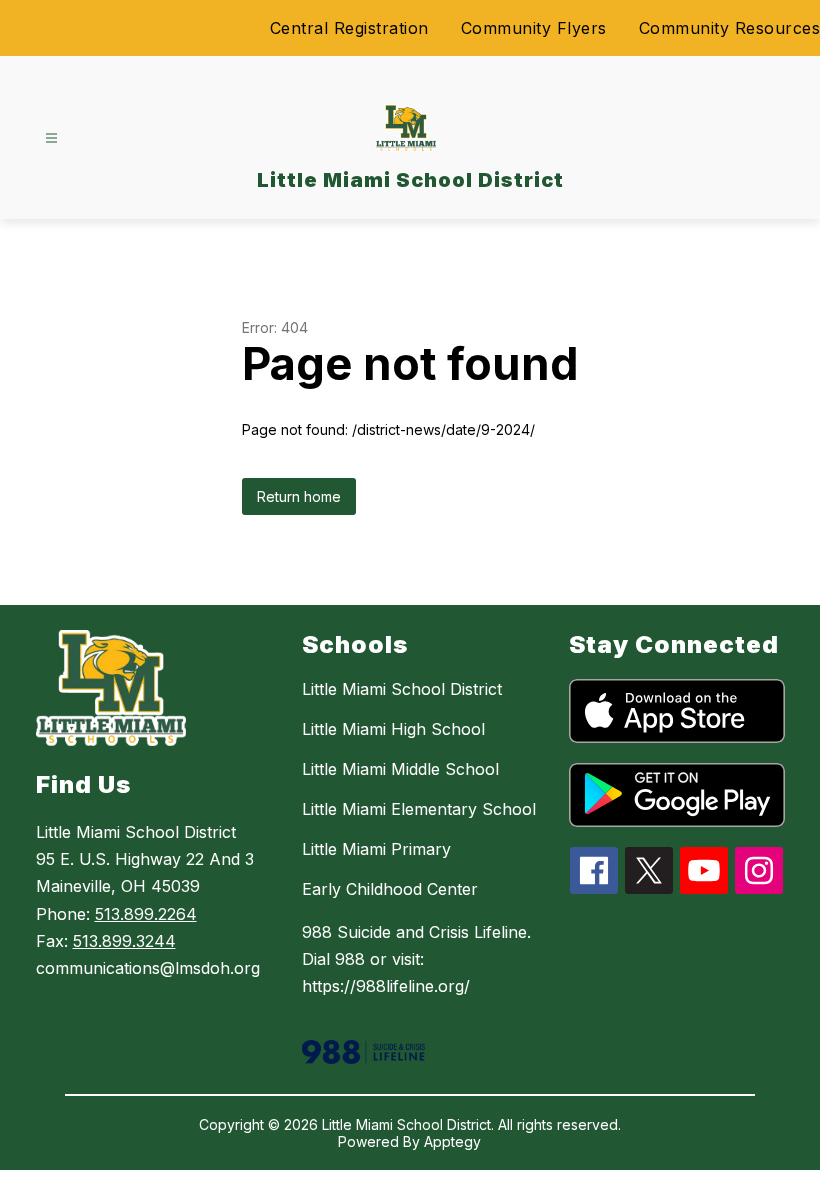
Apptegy (452, 1141)
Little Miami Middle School (400, 769)
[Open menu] (51, 138)
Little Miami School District (402, 689)
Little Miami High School (393, 729)
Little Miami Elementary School (419, 809)
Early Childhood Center (390, 889)
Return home (299, 496)
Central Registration (349, 28)
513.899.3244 (124, 941)
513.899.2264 (146, 914)
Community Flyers (534, 28)
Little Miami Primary (376, 849)
